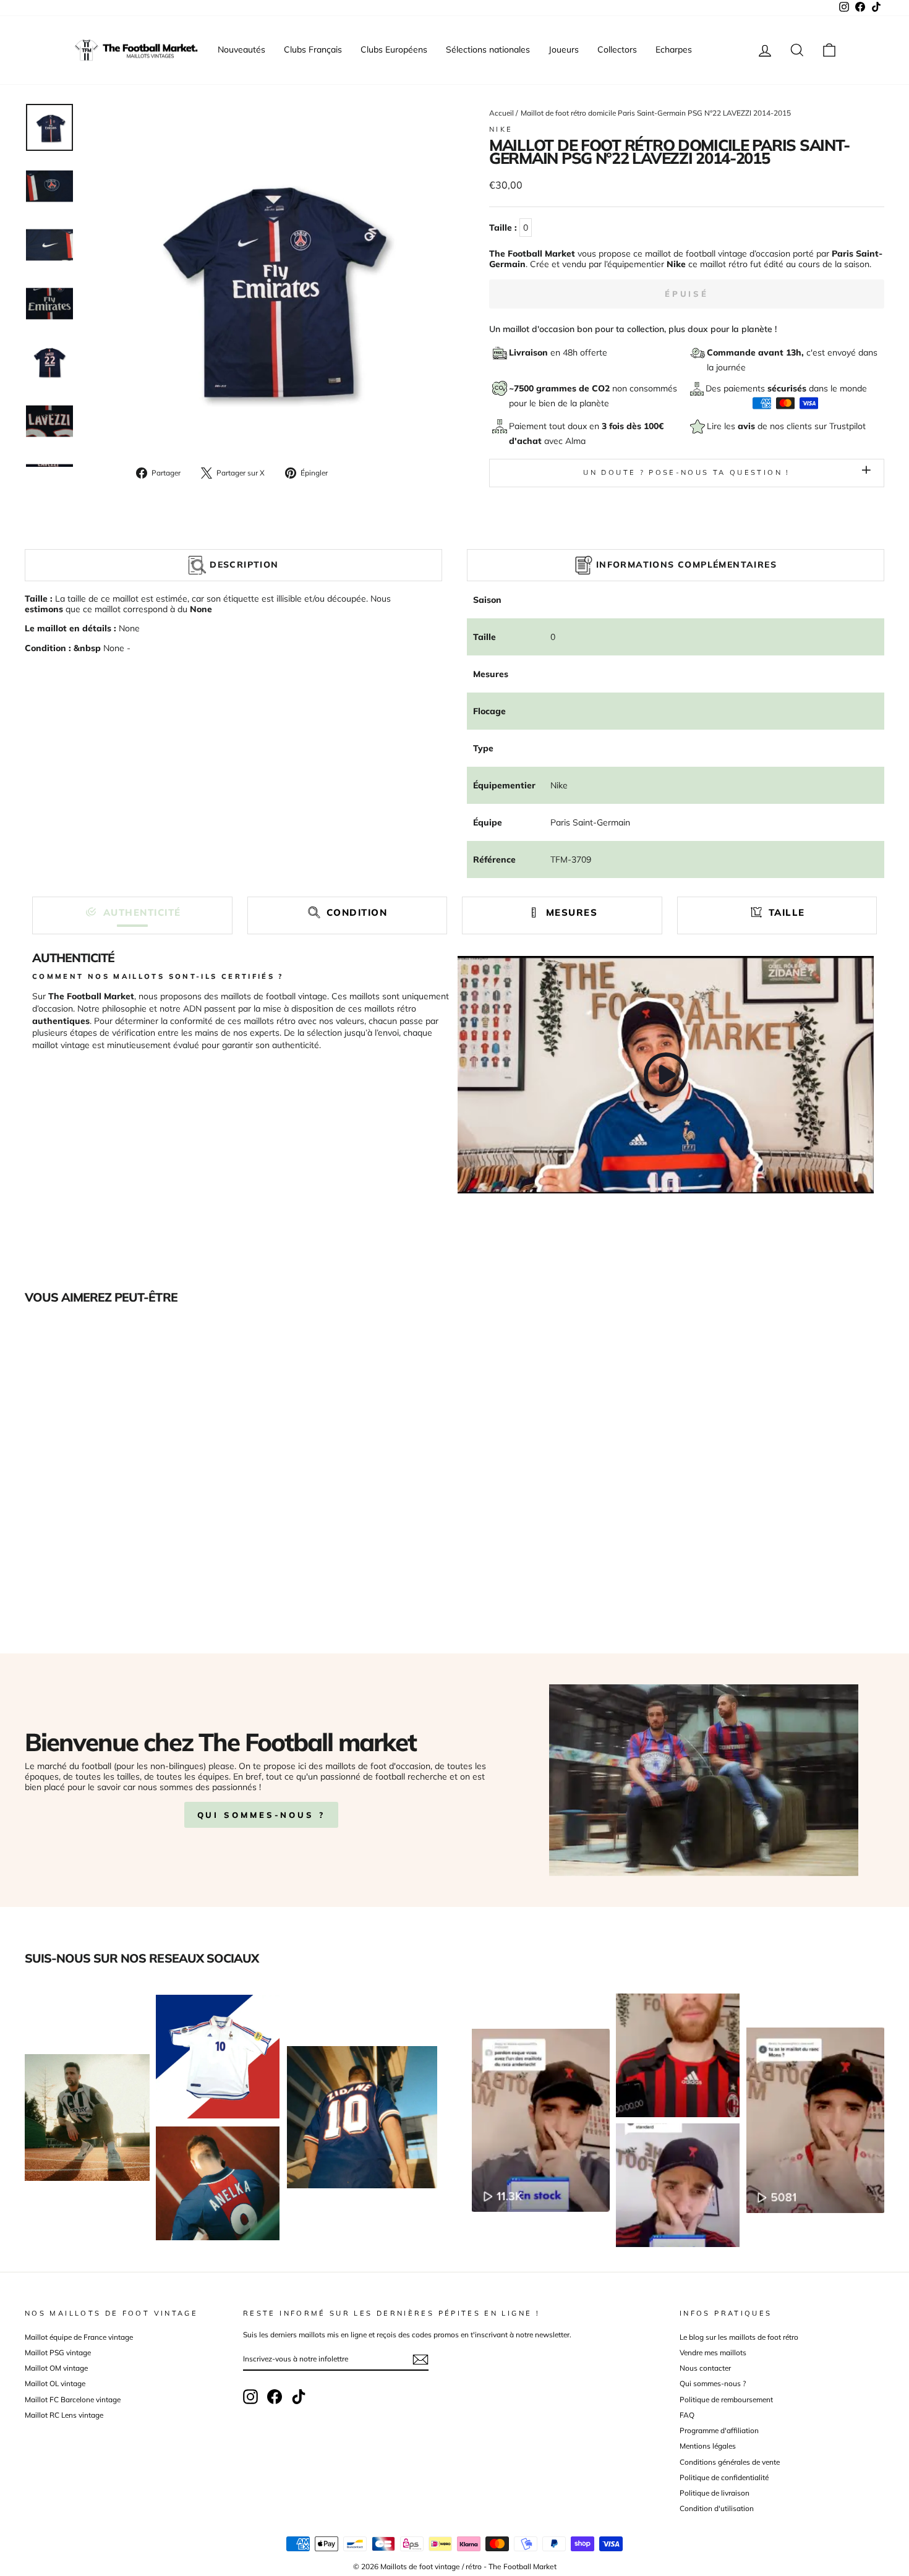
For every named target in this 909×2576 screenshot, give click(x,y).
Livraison (530, 352)
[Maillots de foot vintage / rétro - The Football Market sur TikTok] (299, 2397)
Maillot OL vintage (55, 2383)
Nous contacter (705, 2368)
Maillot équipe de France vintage (79, 2337)
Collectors (617, 49)
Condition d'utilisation (717, 2508)
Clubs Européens (394, 49)
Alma (575, 441)
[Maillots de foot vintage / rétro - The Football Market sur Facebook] (275, 2397)
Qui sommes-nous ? (261, 1815)
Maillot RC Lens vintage (64, 2415)
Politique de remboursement (726, 2399)
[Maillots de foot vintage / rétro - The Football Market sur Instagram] (250, 2397)
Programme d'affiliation (719, 2430)
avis (748, 426)
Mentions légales (708, 2446)
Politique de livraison (715, 2493)
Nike (501, 129)
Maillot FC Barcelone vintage (73, 2399)
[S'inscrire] (420, 2360)
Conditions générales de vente (730, 2462)
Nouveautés (241, 49)
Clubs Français (313, 49)
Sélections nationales (488, 49)
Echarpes (674, 49)
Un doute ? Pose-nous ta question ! (686, 472)
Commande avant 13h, (757, 352)
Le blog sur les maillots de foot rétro (739, 2337)
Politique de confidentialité (724, 2477)
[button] (132, 912)
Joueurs (564, 49)
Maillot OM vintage (56, 2368)
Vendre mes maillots (713, 2352)
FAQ (687, 2415)
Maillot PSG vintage (58, 2352)
